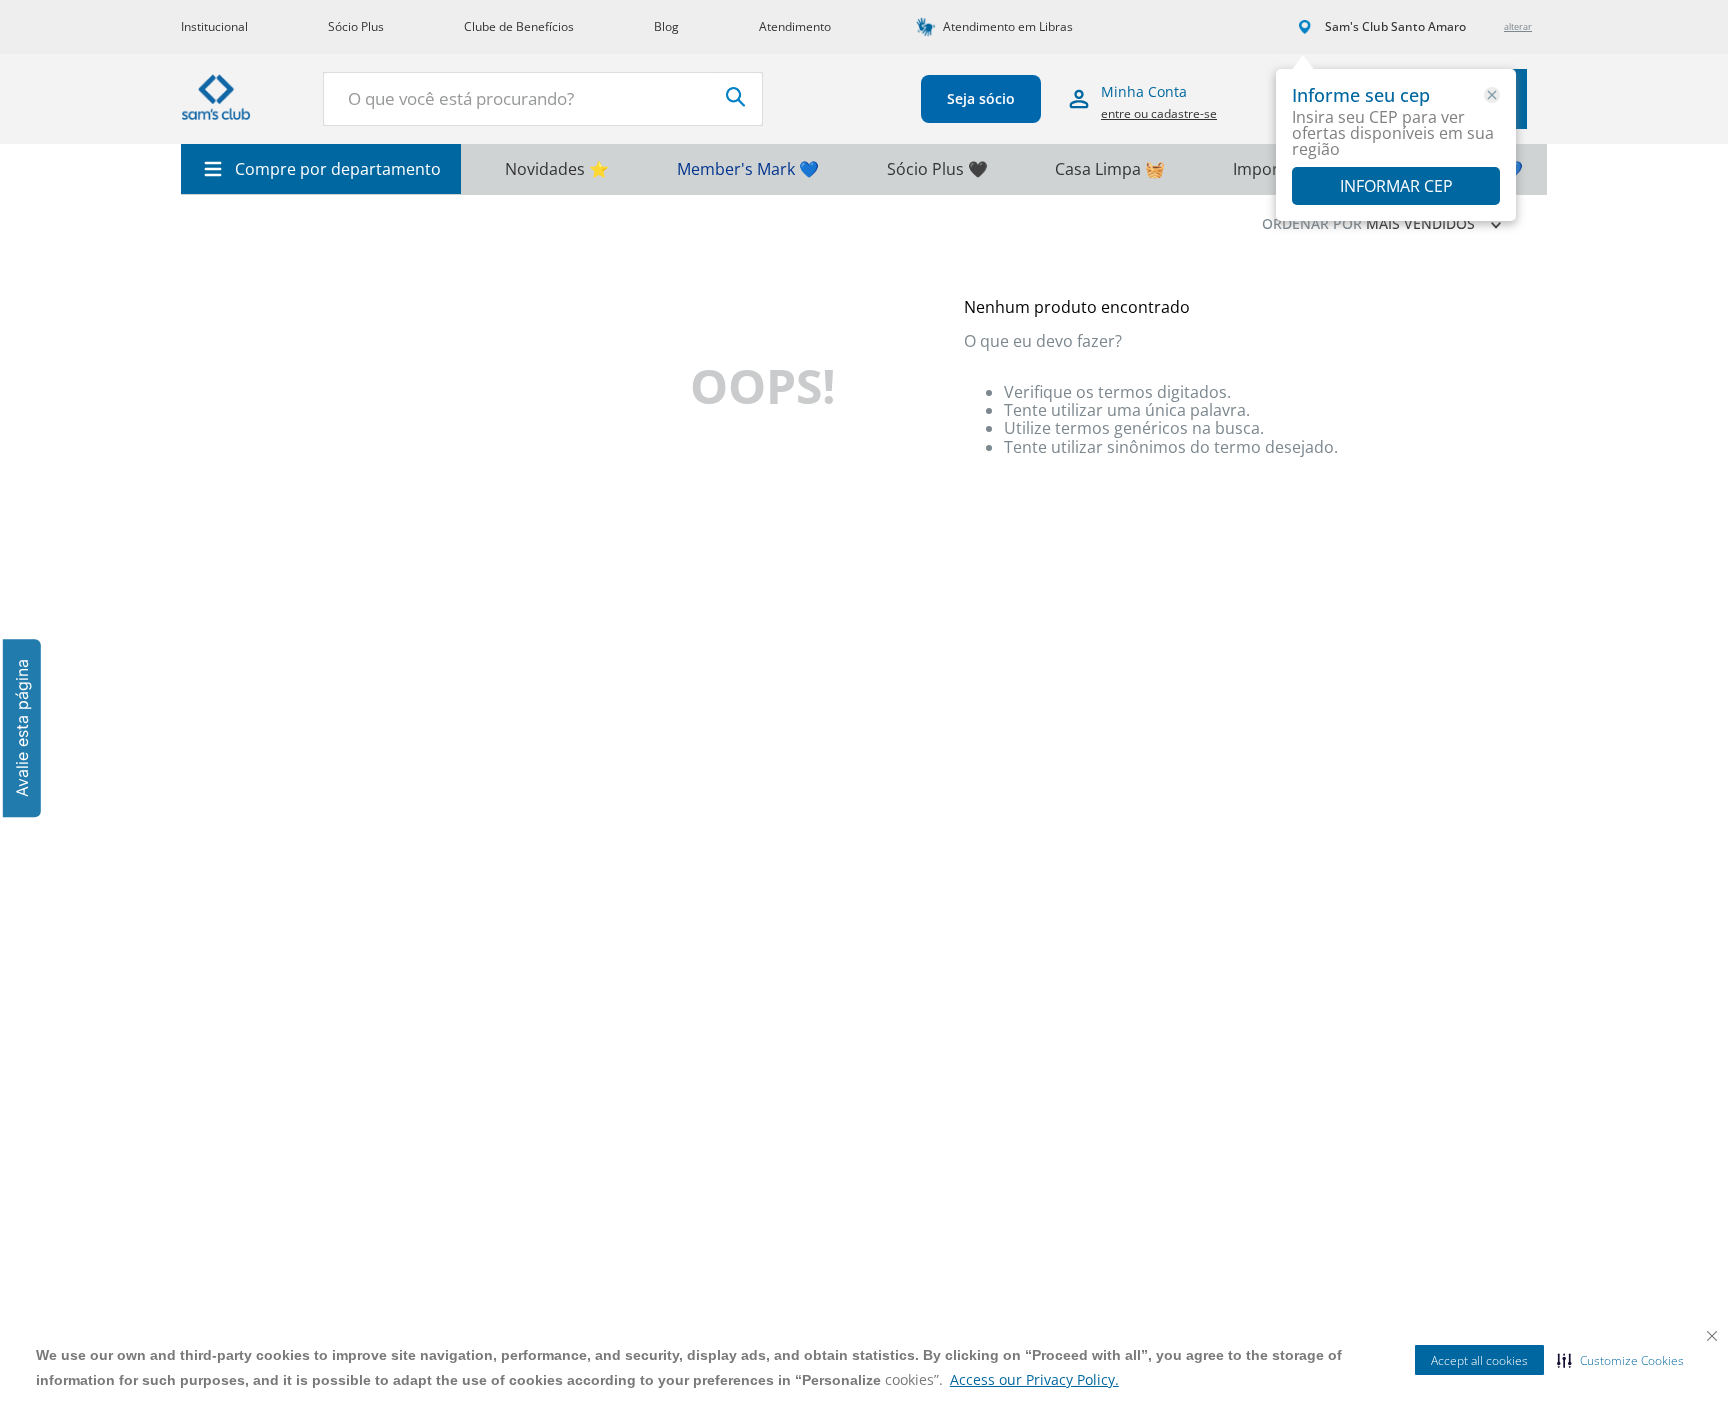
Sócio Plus (356, 26)
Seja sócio (981, 98)
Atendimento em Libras (1008, 26)
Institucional (214, 26)
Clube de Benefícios (519, 26)
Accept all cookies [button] (1479, 1360)
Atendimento (795, 26)
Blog (666, 26)
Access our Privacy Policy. (1034, 1379)
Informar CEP (1396, 186)
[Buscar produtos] (736, 97)
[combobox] (543, 99)
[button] (1620, 1360)
